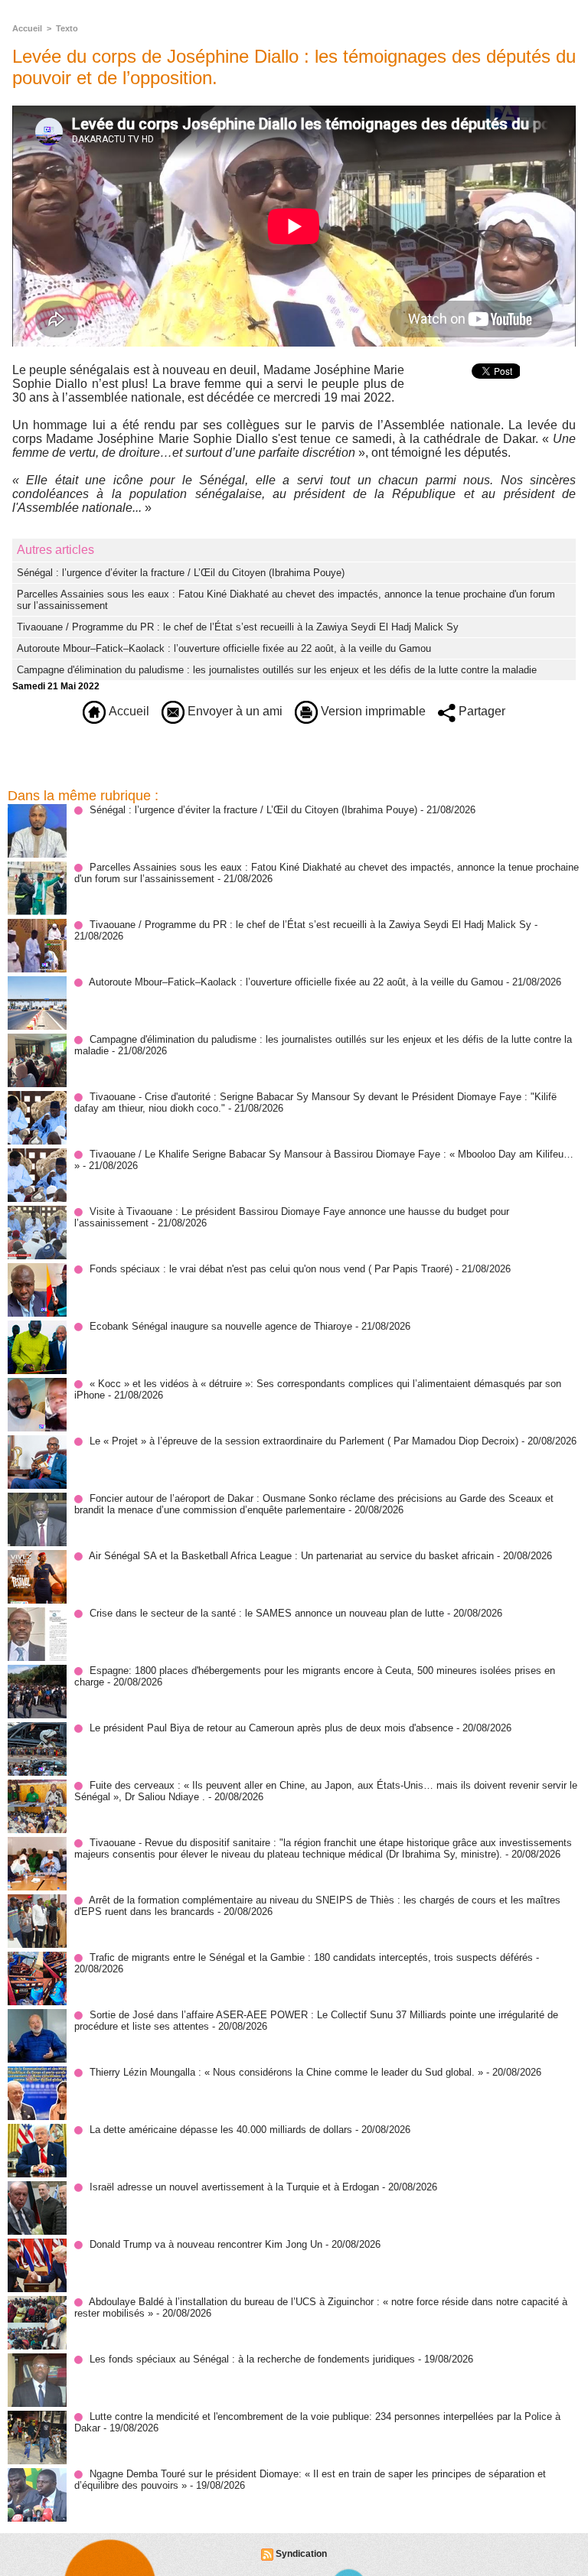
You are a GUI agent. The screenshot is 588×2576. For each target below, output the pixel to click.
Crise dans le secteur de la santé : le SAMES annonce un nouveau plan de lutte (267, 1613)
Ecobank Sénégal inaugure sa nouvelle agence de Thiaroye (221, 1326)
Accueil (27, 28)
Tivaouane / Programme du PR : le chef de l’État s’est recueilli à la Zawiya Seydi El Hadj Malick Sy (238, 627)
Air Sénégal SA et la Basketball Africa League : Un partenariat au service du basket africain (291, 1556)
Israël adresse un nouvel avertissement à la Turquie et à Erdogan (234, 2187)
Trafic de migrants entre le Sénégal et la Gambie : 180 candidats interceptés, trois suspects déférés (311, 1957)
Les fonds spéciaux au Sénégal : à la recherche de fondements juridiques (252, 2359)
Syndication (301, 2554)
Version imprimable (372, 711)
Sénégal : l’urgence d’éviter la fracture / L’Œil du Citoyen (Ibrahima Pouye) (181, 573)
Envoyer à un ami (234, 711)
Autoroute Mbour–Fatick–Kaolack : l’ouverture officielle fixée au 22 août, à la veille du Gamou (224, 648)
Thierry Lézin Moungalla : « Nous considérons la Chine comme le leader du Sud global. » (286, 2072)
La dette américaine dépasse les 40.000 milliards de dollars (221, 2130)
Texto (67, 28)
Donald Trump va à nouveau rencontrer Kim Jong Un (206, 2244)
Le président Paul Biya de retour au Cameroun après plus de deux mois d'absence (271, 1728)
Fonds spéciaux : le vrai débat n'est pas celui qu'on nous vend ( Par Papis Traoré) (271, 1269)
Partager (480, 711)
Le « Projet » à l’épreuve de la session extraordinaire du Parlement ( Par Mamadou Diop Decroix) (304, 1441)
